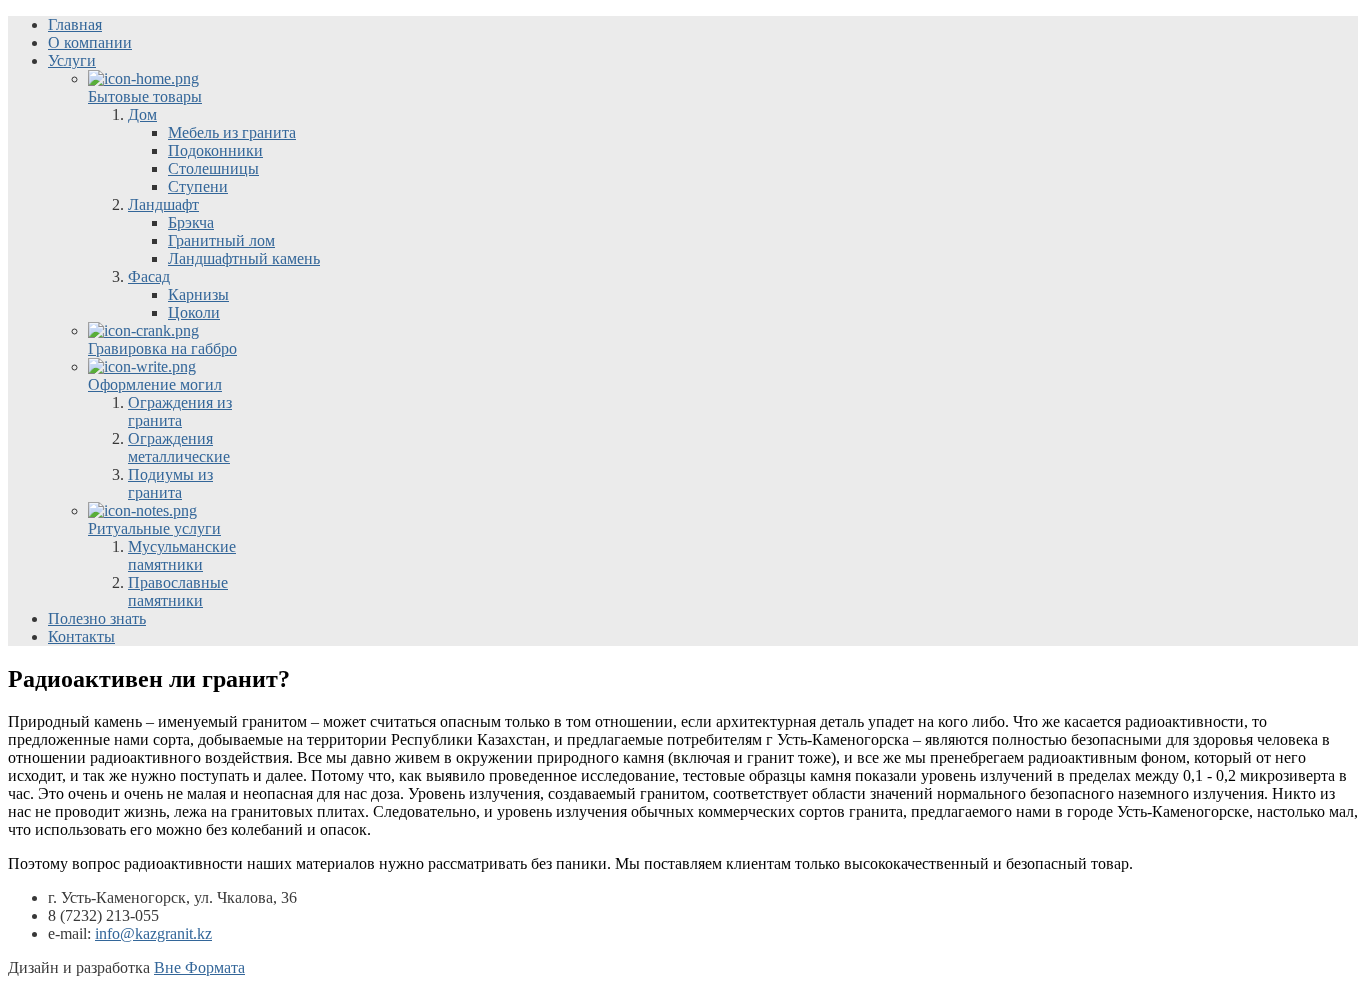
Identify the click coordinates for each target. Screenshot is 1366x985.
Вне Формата (199, 967)
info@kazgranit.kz (153, 933)
